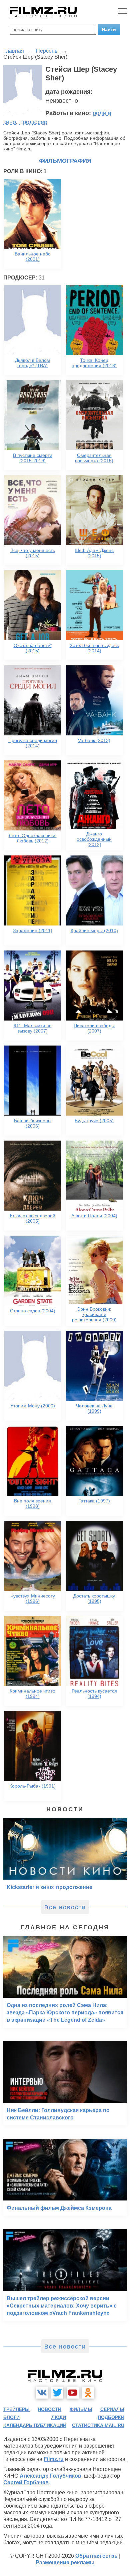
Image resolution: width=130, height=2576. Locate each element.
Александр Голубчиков (50, 2476)
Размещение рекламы (65, 2562)
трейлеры (16, 2409)
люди (59, 2417)
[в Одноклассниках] (88, 2393)
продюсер (33, 122)
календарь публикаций (35, 2425)
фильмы (81, 2409)
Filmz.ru (54, 2459)
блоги (11, 2417)
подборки (111, 2417)
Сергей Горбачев (26, 2482)
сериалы (112, 2409)
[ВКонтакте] (42, 2393)
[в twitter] (57, 2393)
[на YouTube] (73, 2393)
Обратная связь (96, 2556)
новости (49, 2409)
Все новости (65, 1907)
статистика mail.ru (98, 2425)
